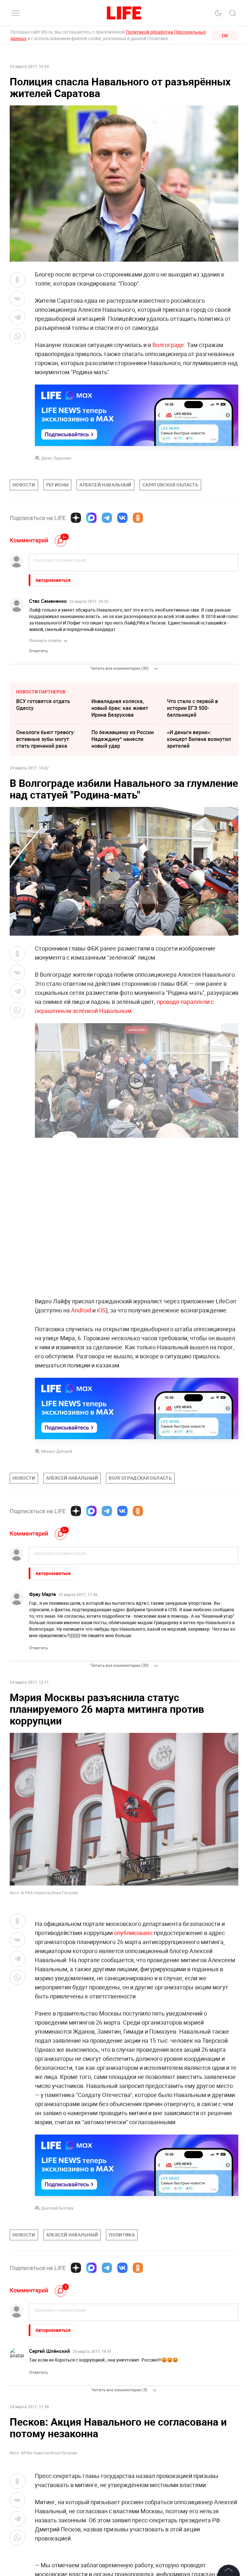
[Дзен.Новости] (76, 518)
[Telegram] (107, 518)
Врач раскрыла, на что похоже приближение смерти (119, 2429)
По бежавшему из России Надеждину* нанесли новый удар (123, 739)
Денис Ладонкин (56, 458)
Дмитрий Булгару (57, 2208)
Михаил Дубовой (57, 1451)
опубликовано (134, 1933)
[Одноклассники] (138, 518)
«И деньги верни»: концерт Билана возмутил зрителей (199, 739)
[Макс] (91, 518)
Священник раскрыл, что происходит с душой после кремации (48, 2429)
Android (81, 1310)
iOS (101, 1310)
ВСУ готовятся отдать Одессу (43, 705)
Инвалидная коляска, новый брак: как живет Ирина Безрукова (120, 708)
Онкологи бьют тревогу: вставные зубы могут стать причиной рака (46, 739)
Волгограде (168, 345)
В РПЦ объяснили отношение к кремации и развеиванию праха (47, 2461)
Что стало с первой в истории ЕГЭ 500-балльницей (192, 708)
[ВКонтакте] (122, 518)
